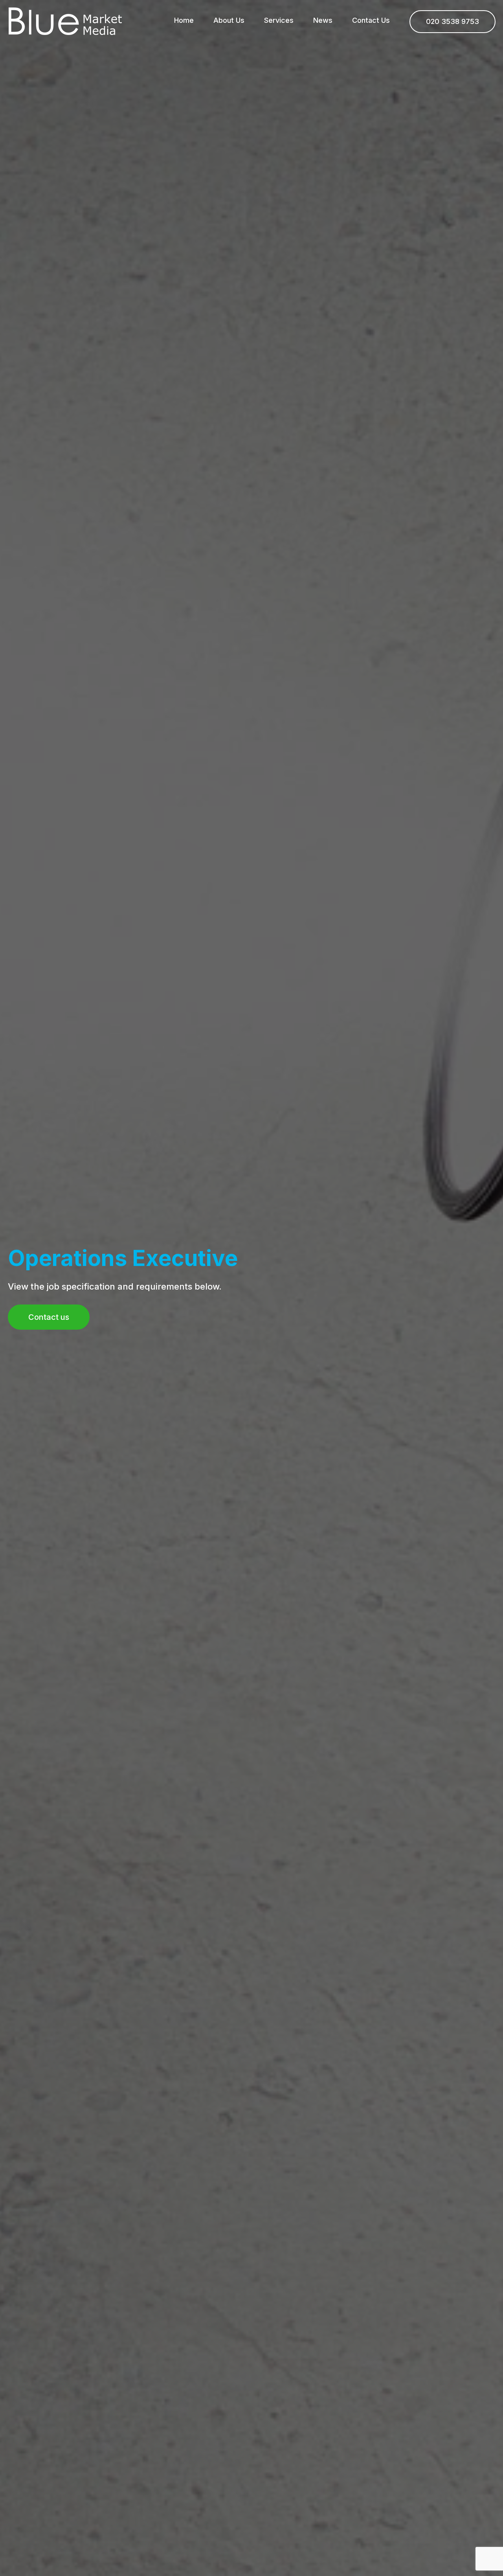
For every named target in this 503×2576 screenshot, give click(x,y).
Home (184, 20)
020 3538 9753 (453, 21)
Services (279, 20)
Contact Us (371, 20)
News (323, 20)
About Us (229, 20)
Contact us (49, 1317)
